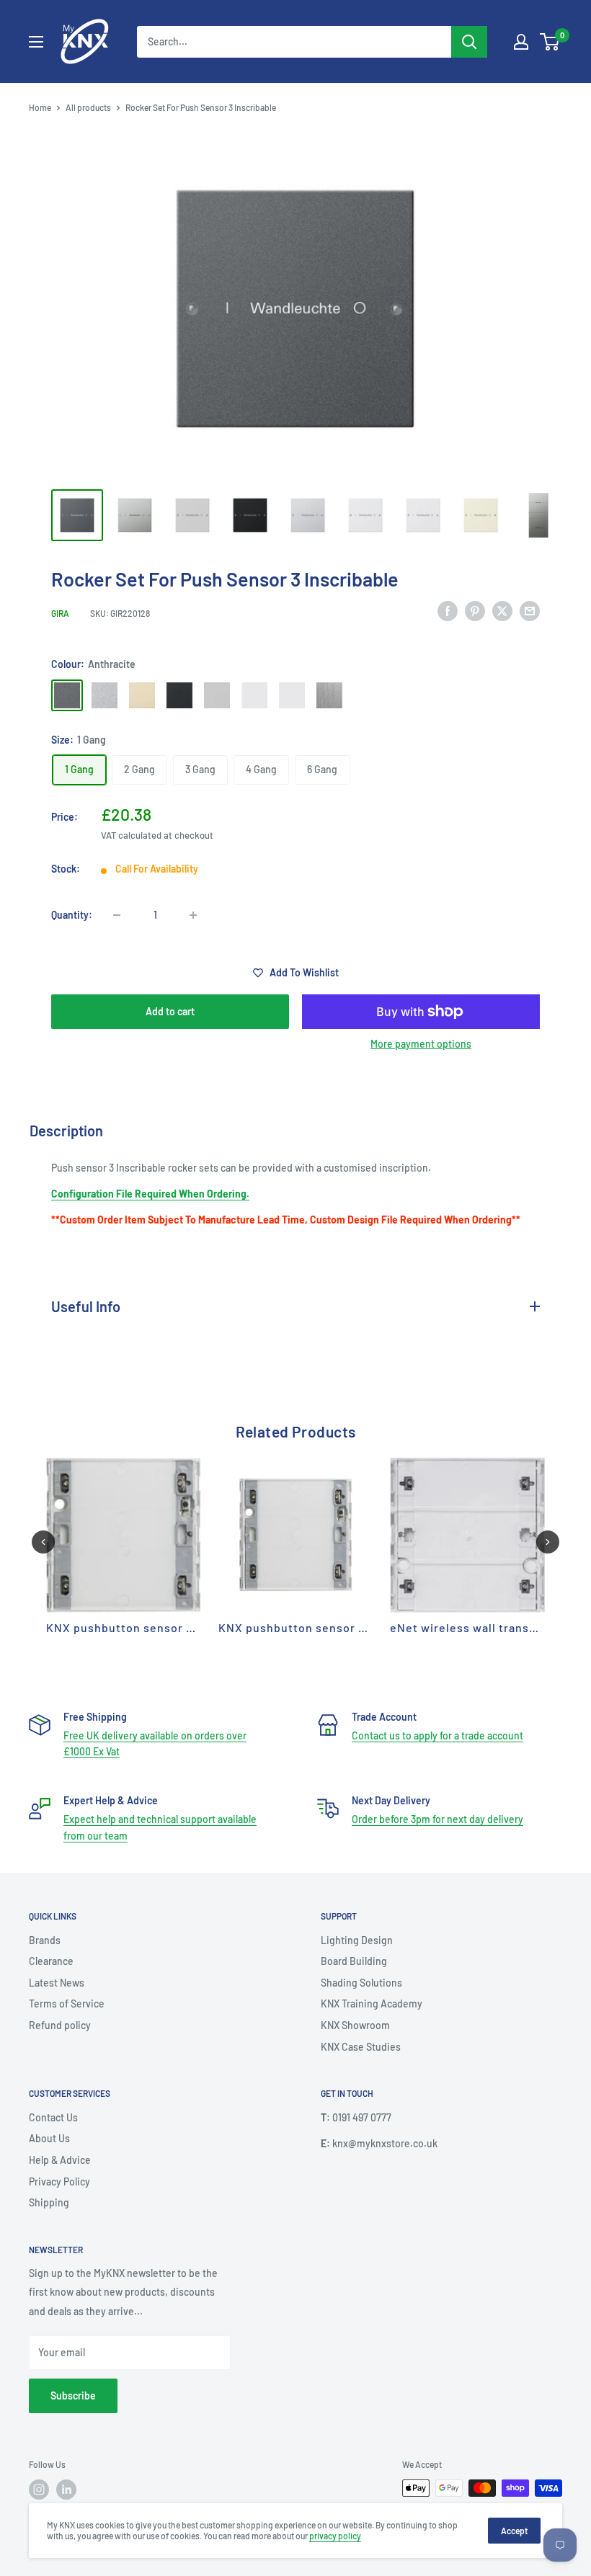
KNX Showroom (355, 2025)
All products (88, 107)
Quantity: (72, 915)
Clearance (51, 1961)
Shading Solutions (361, 1983)
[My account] (521, 42)
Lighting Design (357, 1940)
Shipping (49, 2202)
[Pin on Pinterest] (475, 611)
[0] (550, 42)
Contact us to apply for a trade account (437, 1735)
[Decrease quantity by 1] (117, 915)
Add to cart (170, 1011)
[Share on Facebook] (448, 611)
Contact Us (53, 2117)
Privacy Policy (59, 2181)
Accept (514, 2531)
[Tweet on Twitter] (502, 611)
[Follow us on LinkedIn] (66, 2490)
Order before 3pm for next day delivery (437, 1819)
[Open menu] (36, 42)
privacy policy (335, 2536)
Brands (45, 1940)
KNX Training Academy (372, 2004)
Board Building (354, 1961)
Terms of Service (67, 2004)
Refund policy (60, 2025)
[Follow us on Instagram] (39, 2490)
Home (40, 107)
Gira (60, 613)
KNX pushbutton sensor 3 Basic (136, 1627)
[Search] (469, 42)
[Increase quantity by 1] (193, 915)
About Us (49, 2138)
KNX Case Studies (361, 2047)
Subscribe (73, 2395)
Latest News (57, 1983)
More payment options (421, 1044)
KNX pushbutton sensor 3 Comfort (316, 1627)
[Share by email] (530, 611)
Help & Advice (60, 2160)
